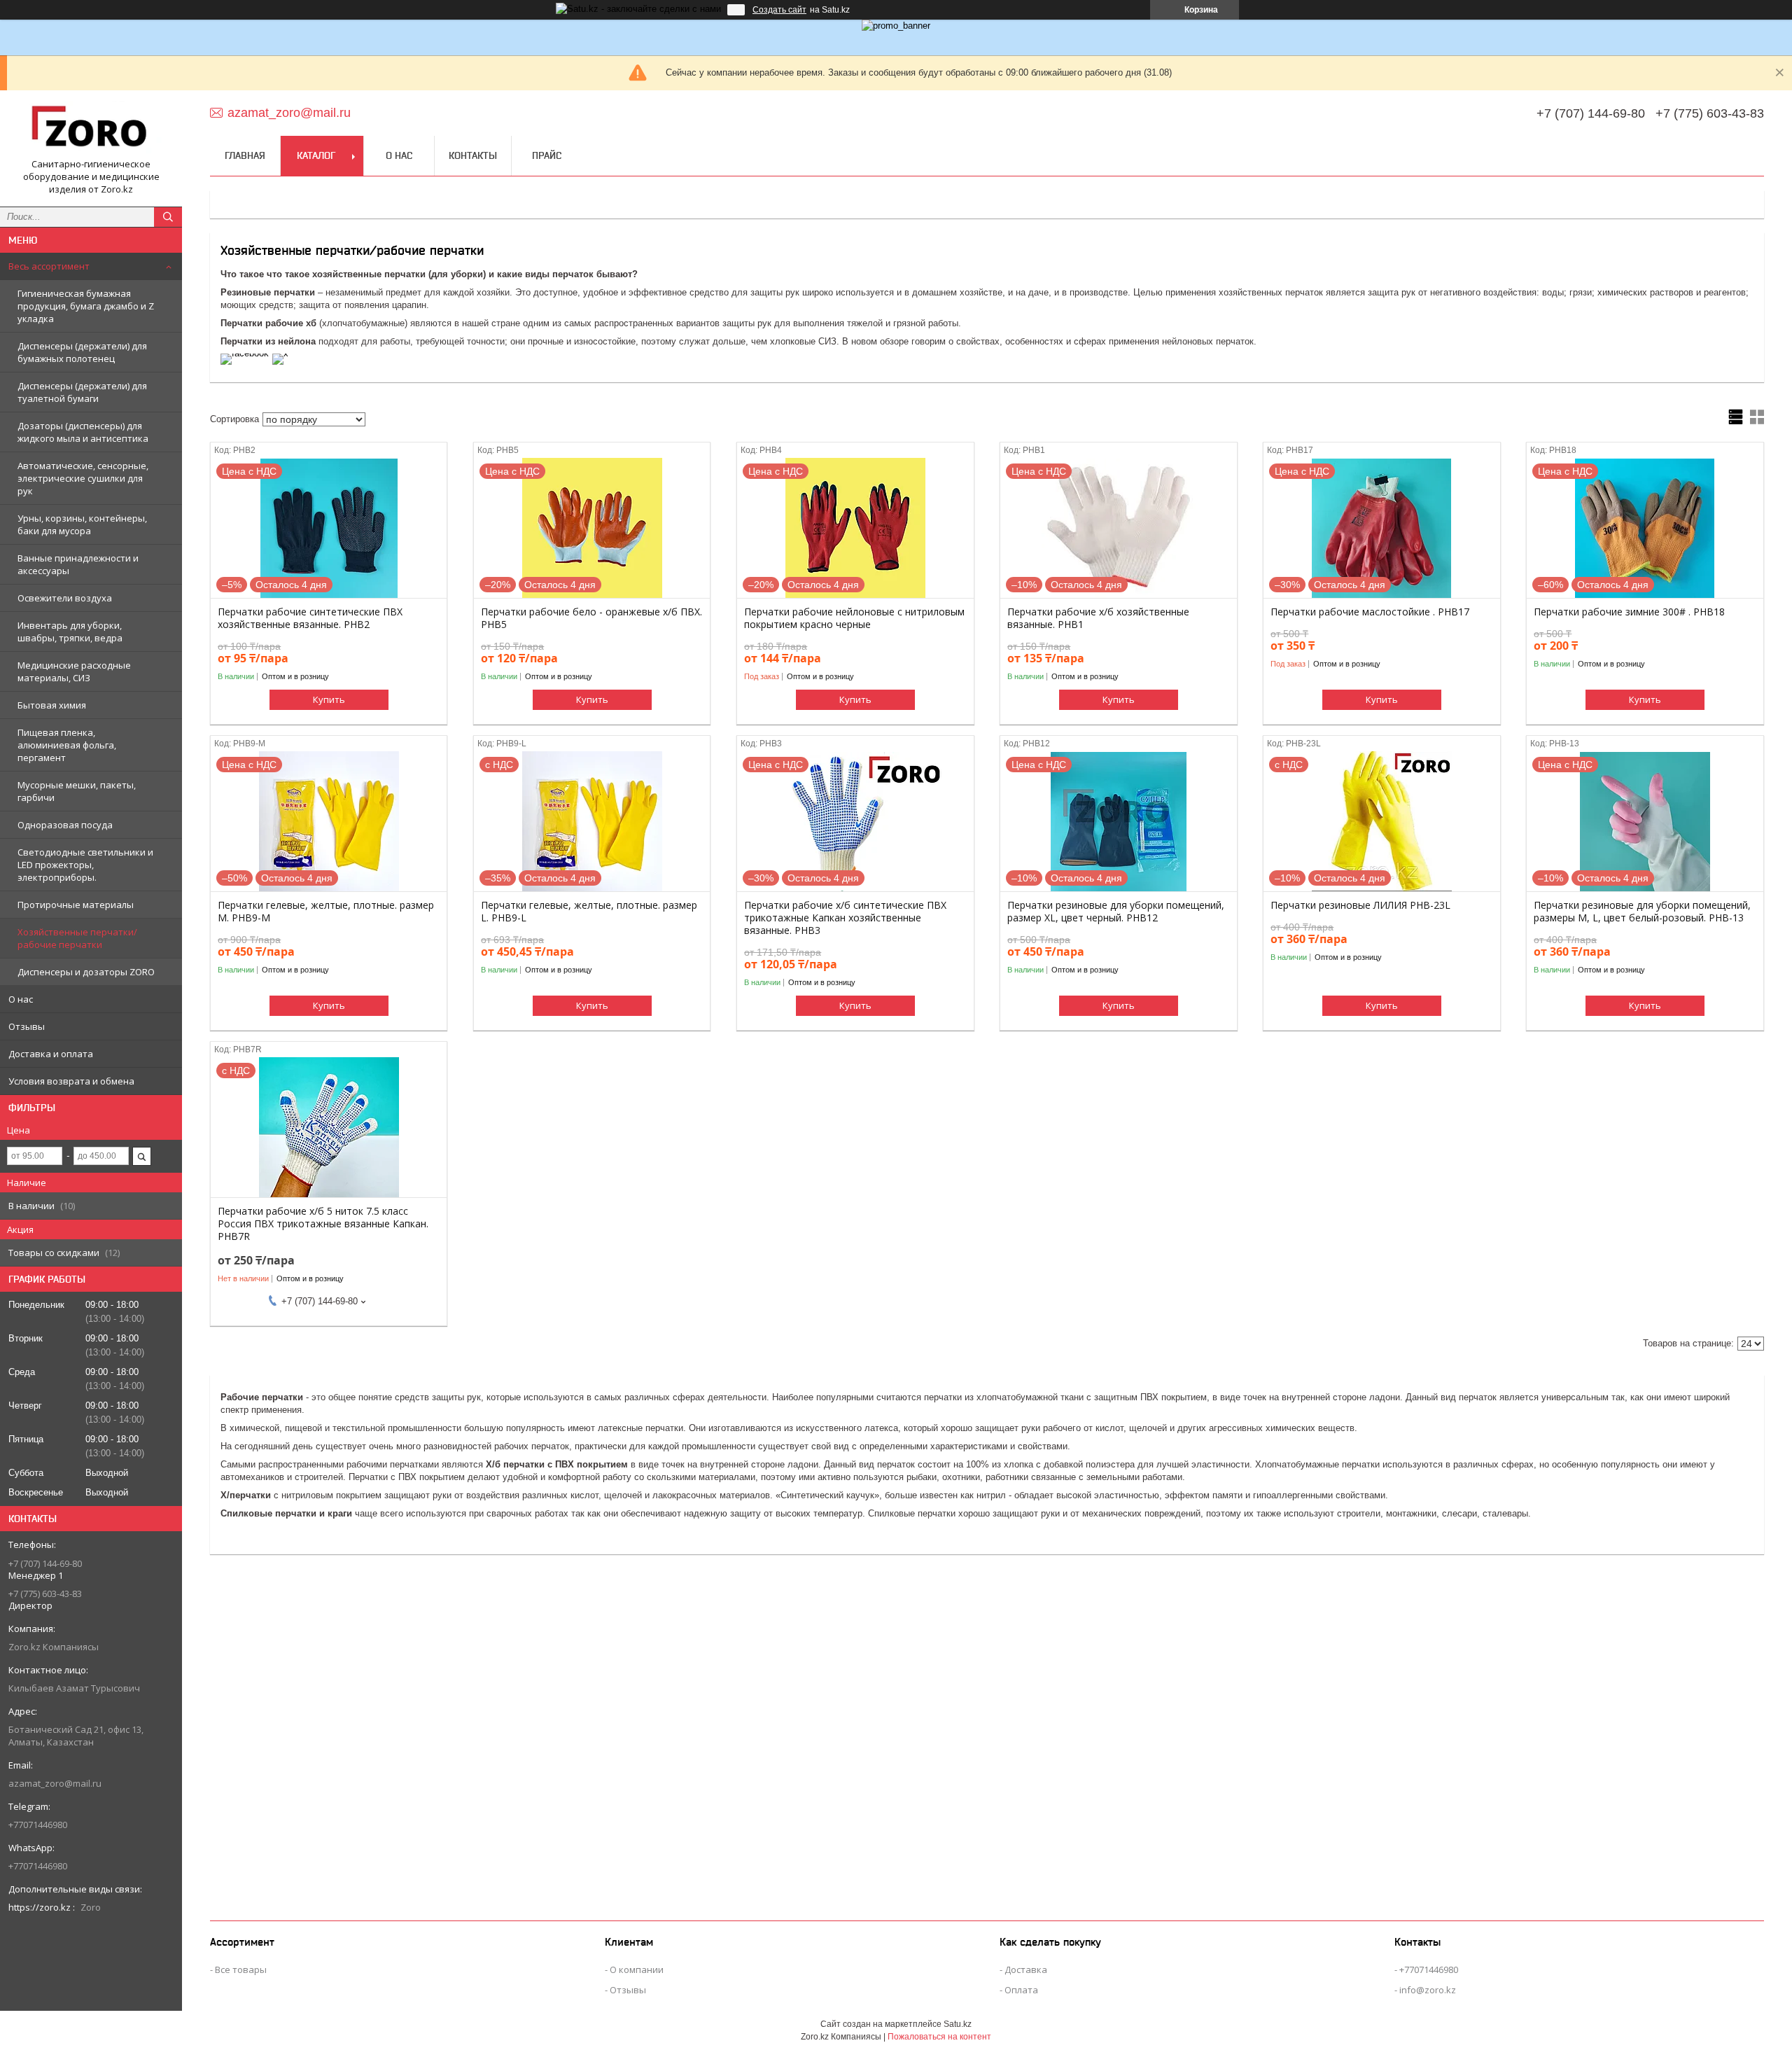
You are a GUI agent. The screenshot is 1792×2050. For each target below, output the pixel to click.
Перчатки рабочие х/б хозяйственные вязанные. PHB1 (1098, 618)
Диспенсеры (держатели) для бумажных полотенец (82, 352)
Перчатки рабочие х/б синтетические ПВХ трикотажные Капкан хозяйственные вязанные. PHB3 (845, 918)
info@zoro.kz (1428, 1990)
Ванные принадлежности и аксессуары (78, 564)
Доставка (1026, 1969)
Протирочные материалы (76, 905)
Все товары (241, 1969)
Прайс (547, 155)
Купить (329, 699)
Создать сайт (779, 10)
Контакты (473, 155)
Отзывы (27, 1026)
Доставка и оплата (51, 1054)
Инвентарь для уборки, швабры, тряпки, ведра (70, 632)
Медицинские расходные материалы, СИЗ (74, 671)
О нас (21, 999)
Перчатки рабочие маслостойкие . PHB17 (1370, 612)
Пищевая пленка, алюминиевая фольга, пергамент (67, 745)
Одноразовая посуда (65, 825)
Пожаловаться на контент (939, 2037)
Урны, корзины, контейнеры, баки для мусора (82, 524)
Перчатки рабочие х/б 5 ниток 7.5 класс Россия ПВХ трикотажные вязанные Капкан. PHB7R (323, 1224)
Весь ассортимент (49, 266)
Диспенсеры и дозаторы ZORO (86, 972)
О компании (637, 1969)
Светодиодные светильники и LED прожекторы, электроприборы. (85, 865)
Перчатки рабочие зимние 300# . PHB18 (1629, 612)
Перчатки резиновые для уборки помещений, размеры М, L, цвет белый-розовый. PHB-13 (1642, 912)
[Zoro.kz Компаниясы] (91, 130)
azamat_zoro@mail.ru (55, 1783)
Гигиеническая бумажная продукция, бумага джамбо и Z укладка (86, 306)
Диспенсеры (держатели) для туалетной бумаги (82, 392)
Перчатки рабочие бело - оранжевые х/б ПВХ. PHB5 (591, 618)
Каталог (316, 155)
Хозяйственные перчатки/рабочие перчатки (77, 938)
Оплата (1021, 1990)
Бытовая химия (52, 705)
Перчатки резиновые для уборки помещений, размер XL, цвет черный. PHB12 (1116, 912)
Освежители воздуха (65, 598)
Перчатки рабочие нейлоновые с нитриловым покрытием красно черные (854, 618)
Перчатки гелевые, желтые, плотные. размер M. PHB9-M (326, 912)
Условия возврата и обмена (71, 1081)
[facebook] (245, 353)
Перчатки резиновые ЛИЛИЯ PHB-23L (1360, 905)
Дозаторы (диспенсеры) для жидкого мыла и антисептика (83, 432)
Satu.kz (958, 2024)
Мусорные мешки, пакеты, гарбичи (77, 791)
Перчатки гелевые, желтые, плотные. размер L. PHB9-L (589, 912)
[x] (280, 353)
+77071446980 (1429, 1969)
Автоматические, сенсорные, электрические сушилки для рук (83, 478)
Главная (245, 155)
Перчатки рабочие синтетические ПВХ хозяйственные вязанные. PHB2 (310, 618)
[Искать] (168, 217)
